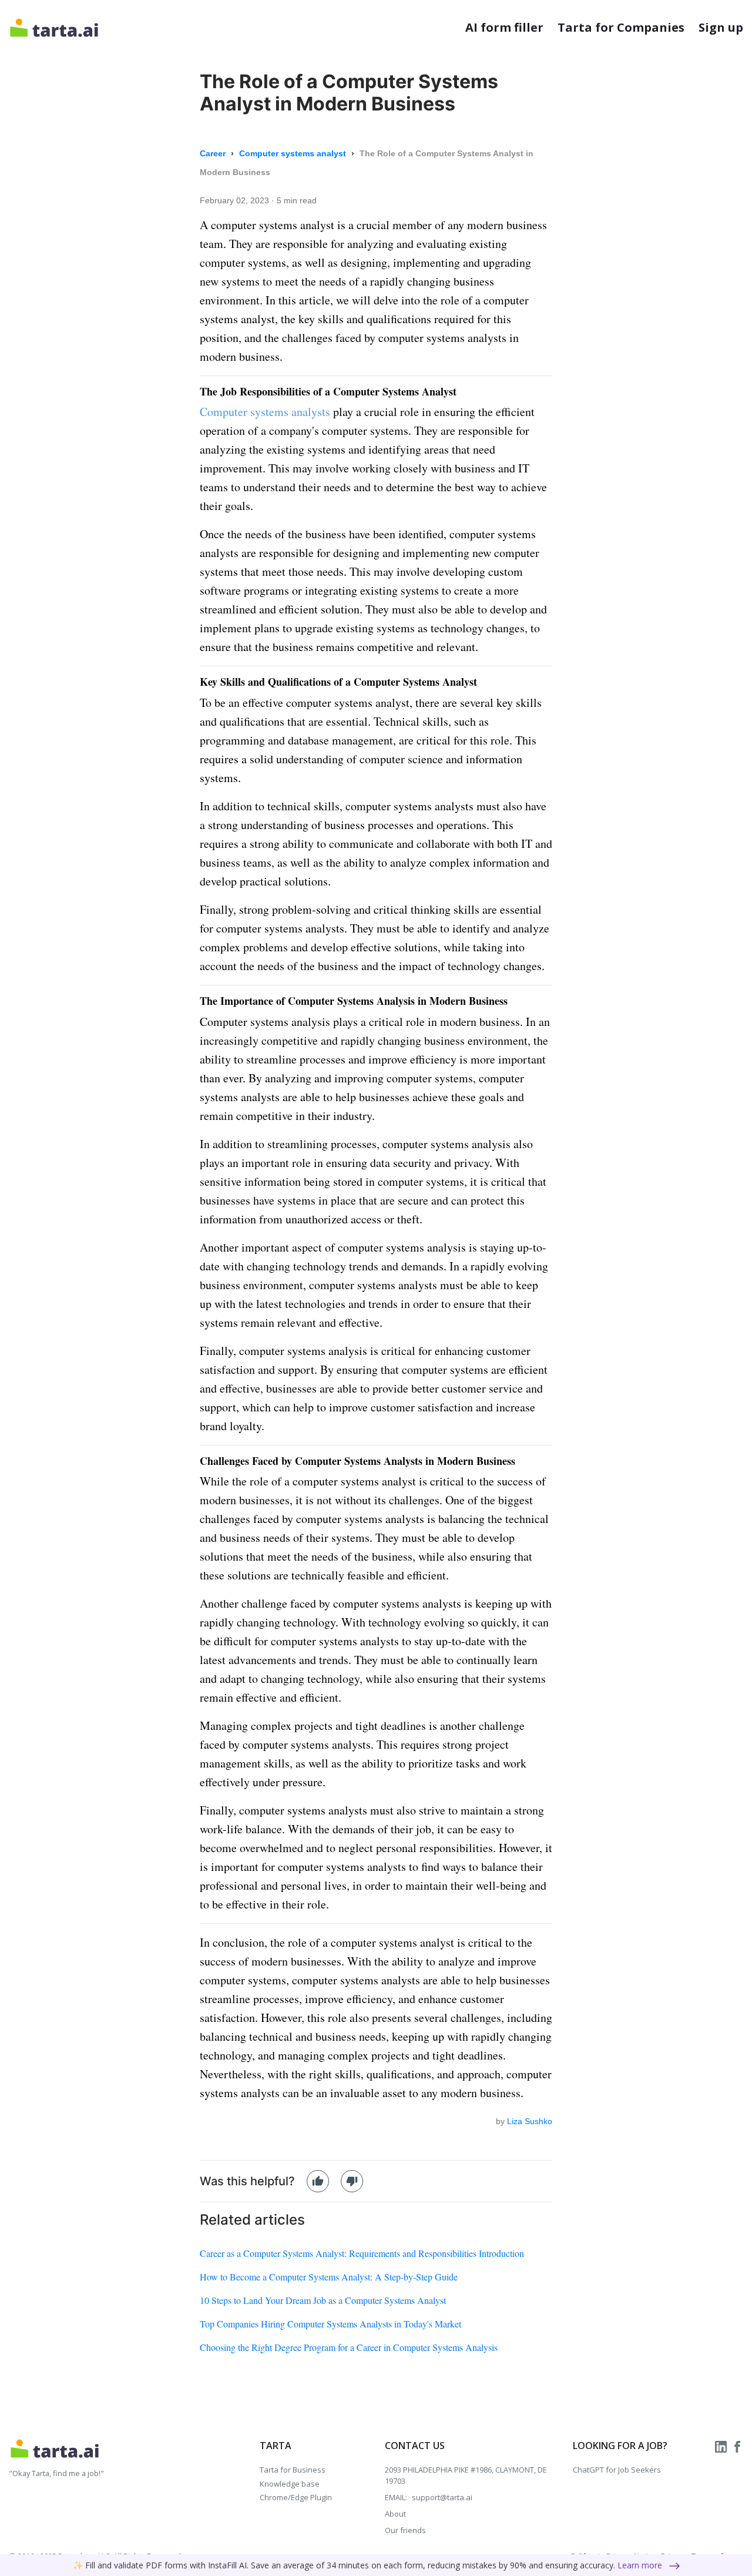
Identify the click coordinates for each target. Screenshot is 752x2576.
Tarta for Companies (621, 27)
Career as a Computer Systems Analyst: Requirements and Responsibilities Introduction (362, 2253)
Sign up (721, 27)
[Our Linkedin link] (722, 2446)
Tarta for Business (293, 2470)
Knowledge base (290, 2484)
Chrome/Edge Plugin (296, 2497)
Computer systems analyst (294, 153)
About (395, 2514)
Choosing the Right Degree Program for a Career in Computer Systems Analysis (349, 2347)
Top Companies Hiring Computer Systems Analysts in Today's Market (330, 2324)
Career (214, 153)
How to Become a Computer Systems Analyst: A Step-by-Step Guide (329, 2277)
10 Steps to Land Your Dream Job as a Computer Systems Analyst (323, 2300)
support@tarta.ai (442, 2497)
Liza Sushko (530, 2121)
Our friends (405, 2530)
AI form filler (504, 27)
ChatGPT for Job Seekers (617, 2470)
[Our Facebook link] (737, 2446)
